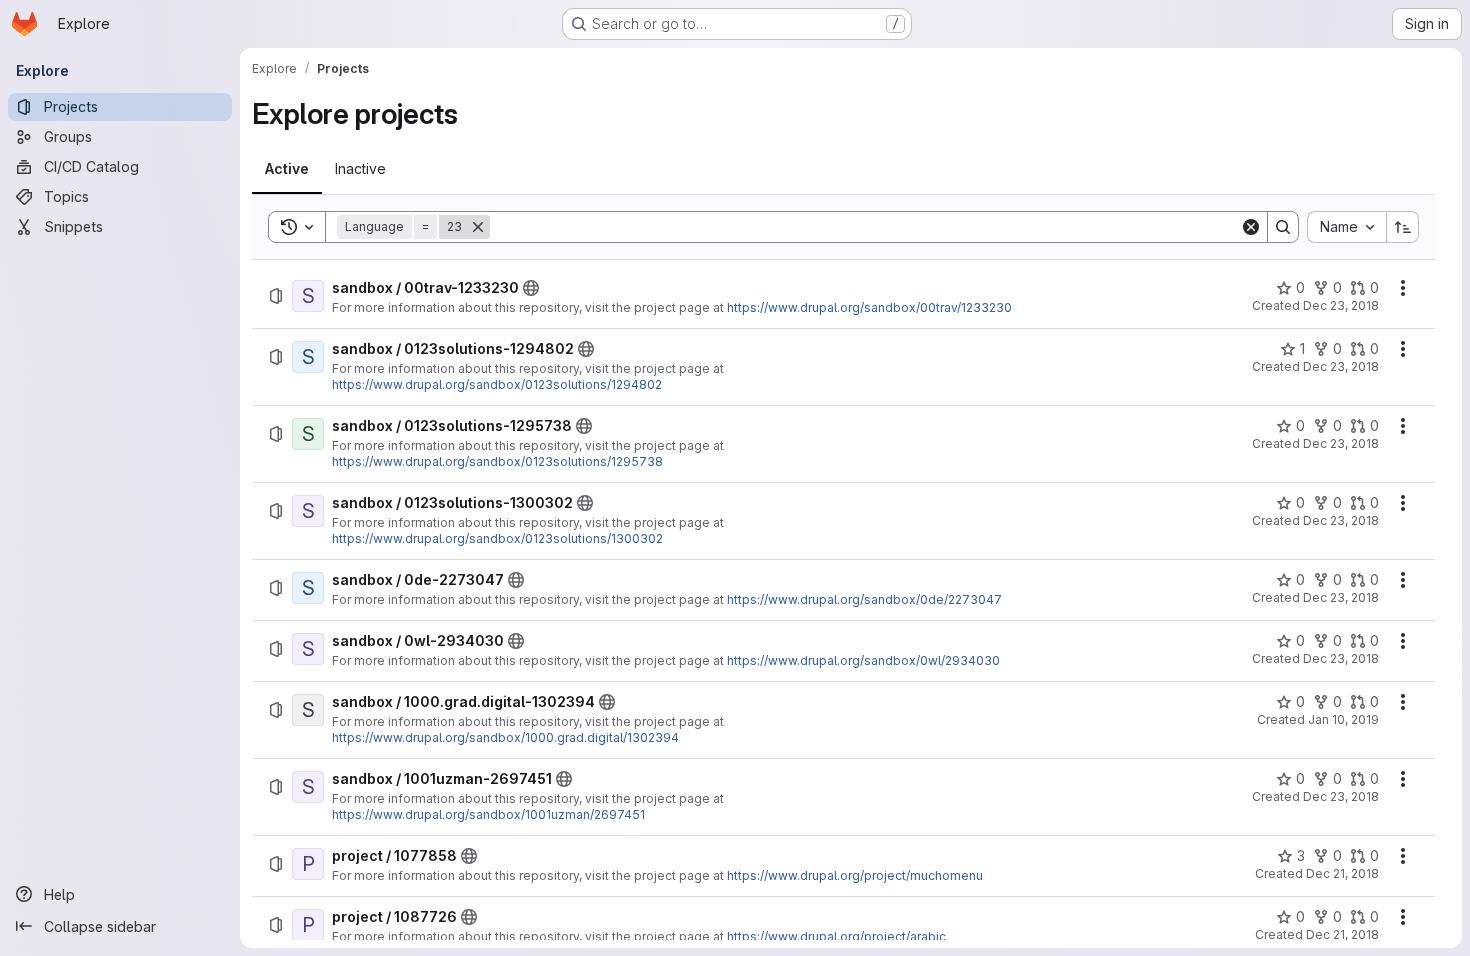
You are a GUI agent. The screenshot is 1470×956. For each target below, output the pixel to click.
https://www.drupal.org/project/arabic (836, 936)
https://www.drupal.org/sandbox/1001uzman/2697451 (488, 814)
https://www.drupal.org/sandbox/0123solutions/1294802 (497, 384)
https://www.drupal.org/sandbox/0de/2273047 (864, 599)
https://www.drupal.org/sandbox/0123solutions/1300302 (497, 538)
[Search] (1283, 227)
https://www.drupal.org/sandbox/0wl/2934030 (863, 660)
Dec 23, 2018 (1341, 305)
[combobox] (1346, 227)
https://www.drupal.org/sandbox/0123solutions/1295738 (497, 461)
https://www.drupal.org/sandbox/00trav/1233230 (869, 307)
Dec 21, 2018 (1342, 873)
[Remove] (478, 227)
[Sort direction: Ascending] (1403, 227)
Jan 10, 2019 (1343, 719)
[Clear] (1251, 227)
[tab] (287, 169)
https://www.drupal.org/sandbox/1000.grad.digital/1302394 (505, 737)
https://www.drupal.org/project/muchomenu (855, 875)
